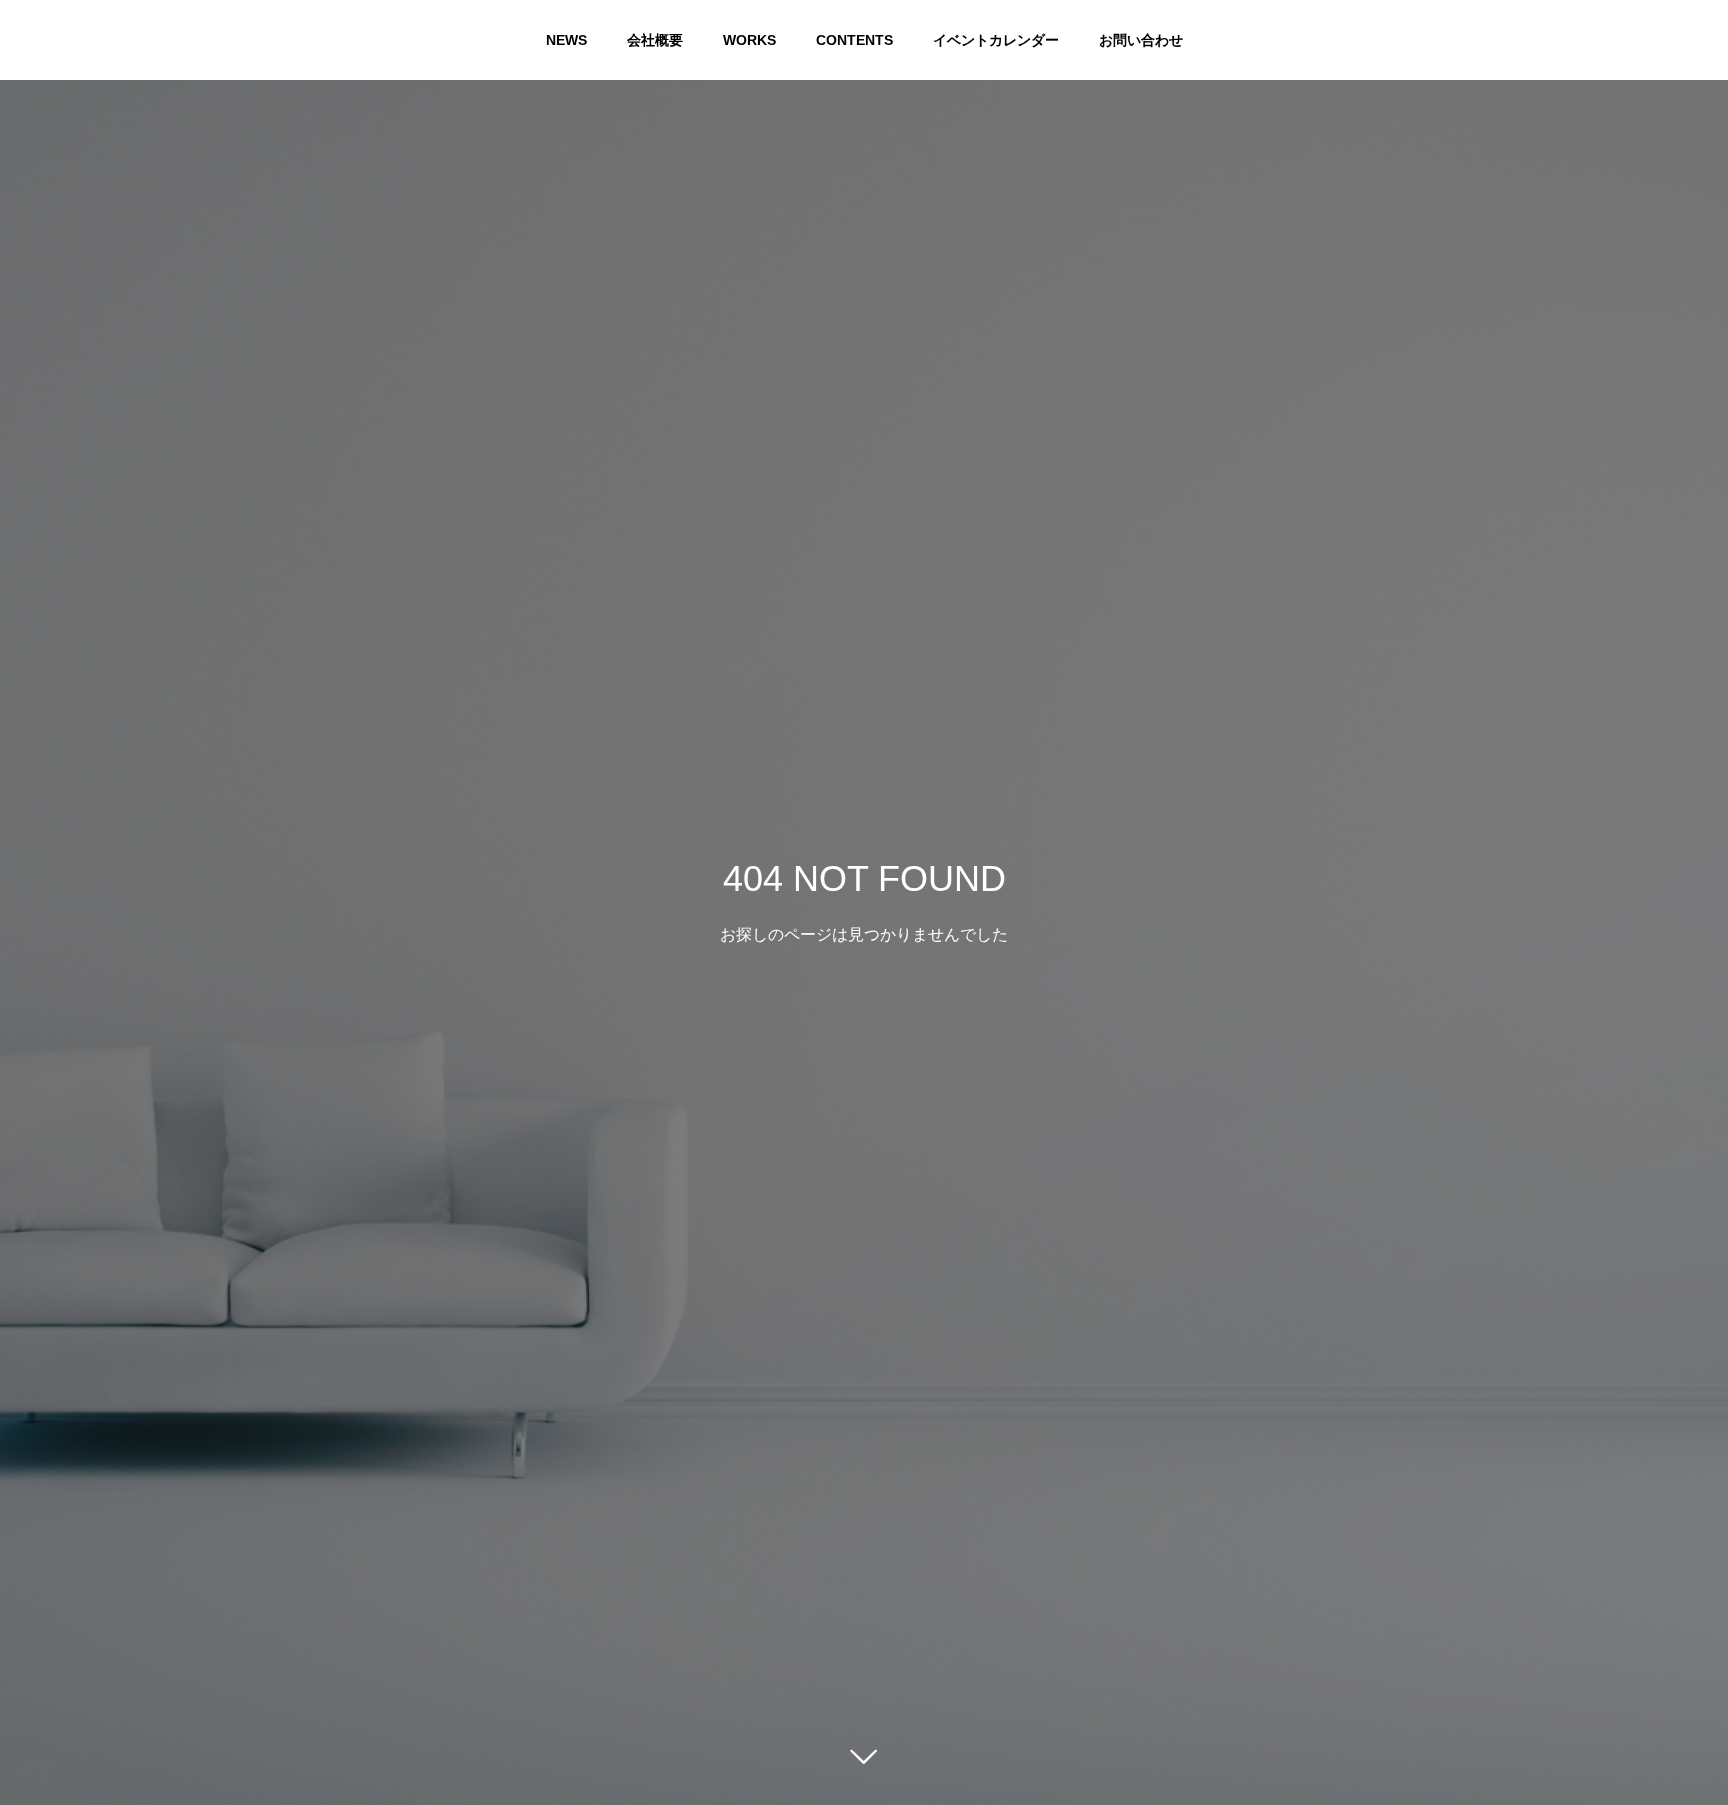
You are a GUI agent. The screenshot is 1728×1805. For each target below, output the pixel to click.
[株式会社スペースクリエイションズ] (60, 40)
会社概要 (655, 40)
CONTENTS (854, 40)
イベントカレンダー (996, 40)
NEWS (566, 40)
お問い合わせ (1141, 40)
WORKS (749, 40)
